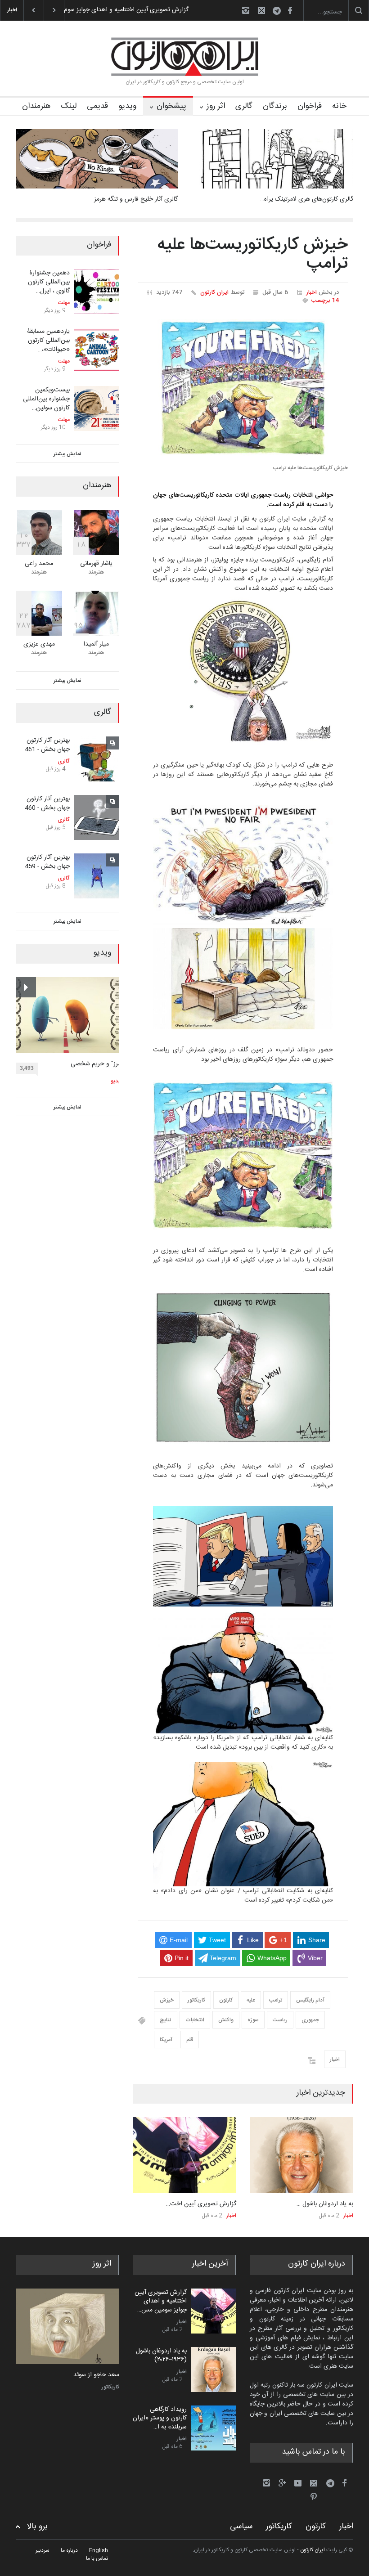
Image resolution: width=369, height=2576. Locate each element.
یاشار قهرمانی (96, 564)
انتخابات (195, 2020)
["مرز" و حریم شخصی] (70, 1015)
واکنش (226, 2020)
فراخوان (310, 106)
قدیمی (97, 106)
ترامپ (276, 2000)
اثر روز (216, 106)
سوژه (253, 2020)
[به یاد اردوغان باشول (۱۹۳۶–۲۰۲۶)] (301, 2155)
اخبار (311, 292)
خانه (339, 106)
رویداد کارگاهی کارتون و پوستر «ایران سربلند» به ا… (160, 2418)
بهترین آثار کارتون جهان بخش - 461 (47, 745)
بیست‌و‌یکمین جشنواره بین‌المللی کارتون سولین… (46, 399)
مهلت (64, 303)
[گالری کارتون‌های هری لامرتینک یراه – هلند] (272, 159)
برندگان (275, 106)
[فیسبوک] (290, 10)
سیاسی (241, 2527)
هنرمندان (36, 106)
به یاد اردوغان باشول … (325, 2204)
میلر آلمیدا (96, 644)
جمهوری (310, 2020)
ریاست (280, 2020)
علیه (251, 2000)
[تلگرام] (279, 12)
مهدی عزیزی (39, 644)
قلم (190, 2040)
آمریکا (166, 2040)
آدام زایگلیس (310, 2000)
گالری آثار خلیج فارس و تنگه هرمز (136, 199)
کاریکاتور (196, 2000)
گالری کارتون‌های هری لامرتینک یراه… (307, 199)
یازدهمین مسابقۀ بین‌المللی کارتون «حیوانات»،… (48, 340)
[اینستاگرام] (246, 10)
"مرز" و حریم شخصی (97, 1064)
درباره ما (69, 2550)
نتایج (166, 2020)
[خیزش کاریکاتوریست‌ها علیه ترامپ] (243, 388)
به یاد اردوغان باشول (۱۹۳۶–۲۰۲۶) (161, 2356)
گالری (244, 106)
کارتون (226, 2000)
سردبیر (43, 2550)
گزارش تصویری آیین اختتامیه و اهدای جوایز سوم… (124, 10)
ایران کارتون (214, 292)
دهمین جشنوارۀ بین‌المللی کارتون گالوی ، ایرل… (49, 282)
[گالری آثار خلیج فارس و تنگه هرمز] (97, 159)
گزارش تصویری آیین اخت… (201, 2204)
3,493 (27, 1068)
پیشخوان (171, 106)
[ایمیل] (261, 10)
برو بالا (37, 2527)
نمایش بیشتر (67, 454)
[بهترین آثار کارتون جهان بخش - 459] (97, 876)
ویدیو (127, 106)
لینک (69, 106)
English (99, 2550)
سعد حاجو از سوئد (96, 2375)
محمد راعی (39, 564)
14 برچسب (325, 301)
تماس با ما (97, 2558)
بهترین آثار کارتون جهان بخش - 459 (47, 862)
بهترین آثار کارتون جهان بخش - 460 (47, 803)
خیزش (167, 2000)
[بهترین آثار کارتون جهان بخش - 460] (97, 817)
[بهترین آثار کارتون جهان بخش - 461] (97, 759)
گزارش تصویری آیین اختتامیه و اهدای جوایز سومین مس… (161, 2301)
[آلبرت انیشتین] (67, 2327)
